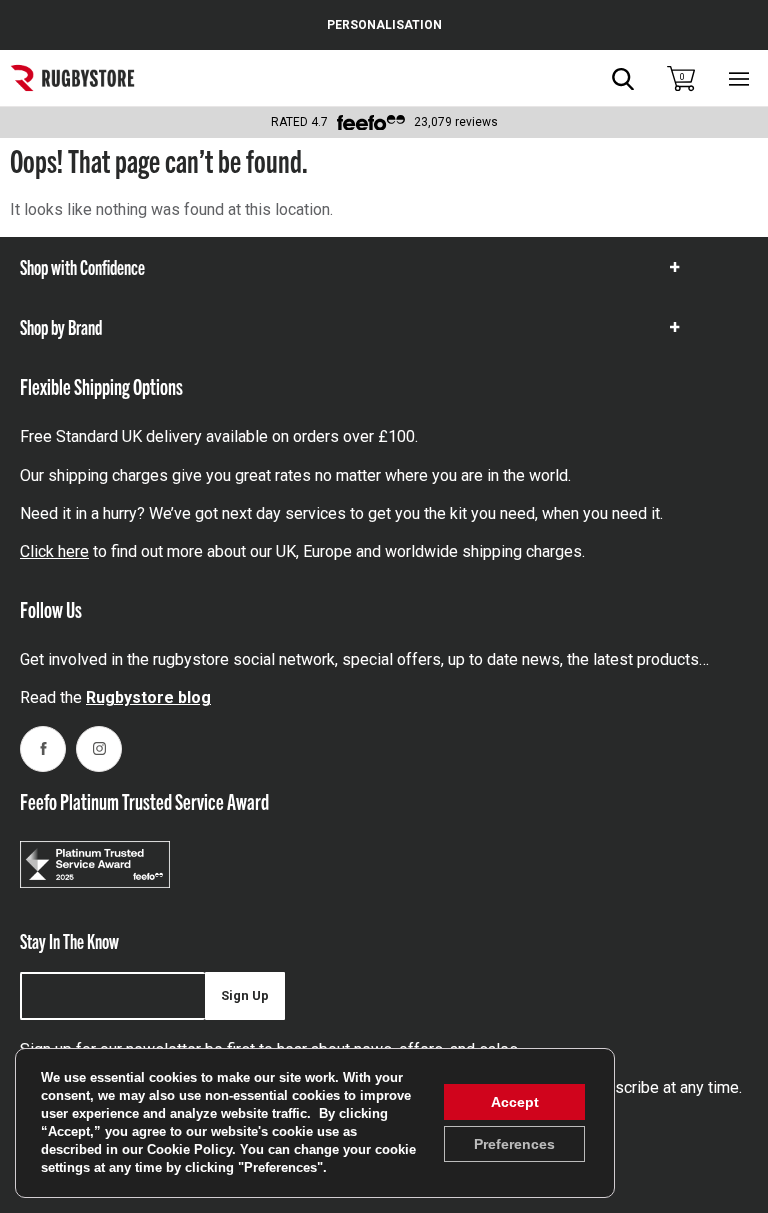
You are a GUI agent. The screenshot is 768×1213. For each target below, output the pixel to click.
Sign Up (245, 995)
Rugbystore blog (148, 697)
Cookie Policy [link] (189, 1149)
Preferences (514, 1144)
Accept (515, 1102)
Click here (54, 551)
